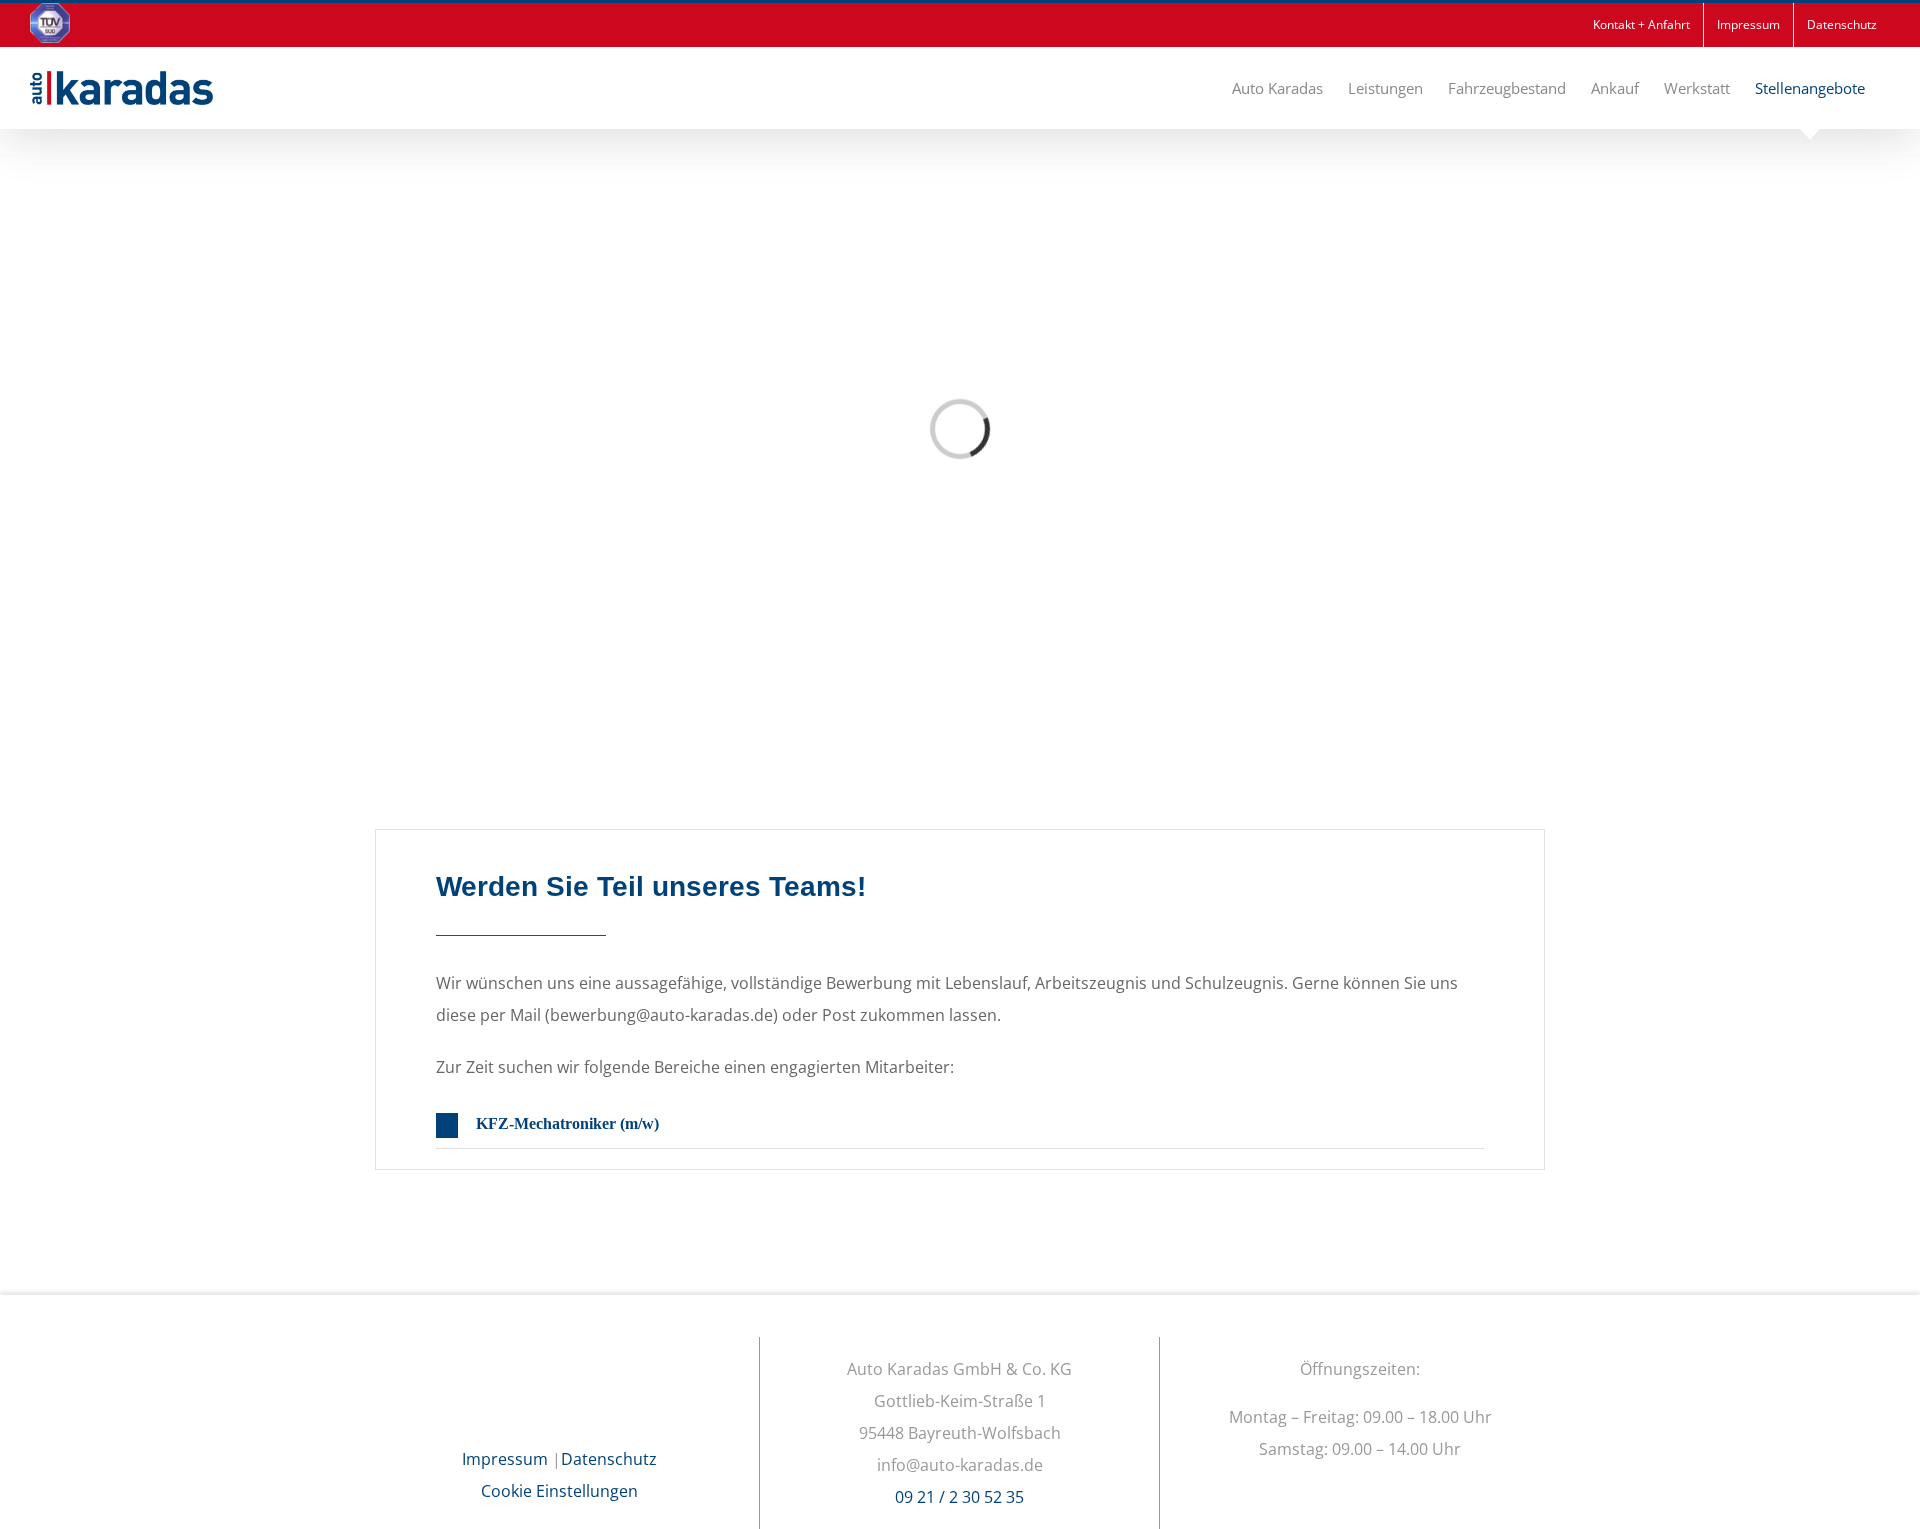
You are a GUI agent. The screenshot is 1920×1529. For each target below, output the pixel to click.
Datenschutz (609, 1459)
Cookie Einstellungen (559, 1491)
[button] (960, 1125)
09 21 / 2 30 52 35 (959, 1497)
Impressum (505, 1459)
